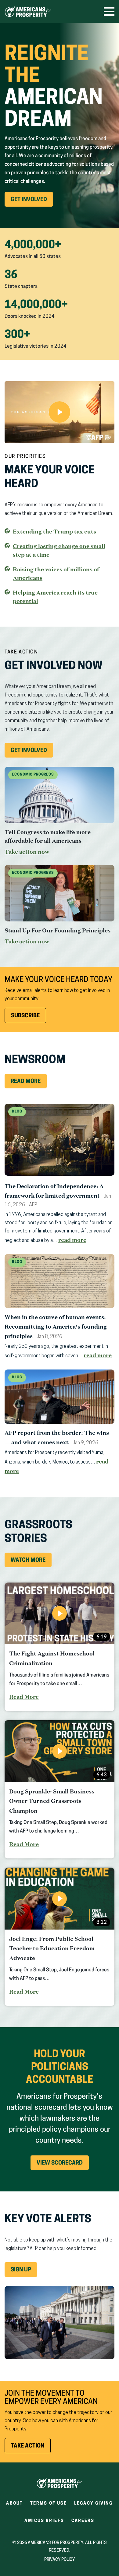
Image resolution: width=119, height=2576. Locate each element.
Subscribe (25, 1016)
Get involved (32, 753)
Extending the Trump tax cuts (54, 532)
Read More (26, 1082)
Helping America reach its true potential (55, 597)
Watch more (28, 1561)
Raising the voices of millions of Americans (56, 573)
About (14, 2504)
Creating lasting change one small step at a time (59, 550)
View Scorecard (60, 2163)
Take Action (31, 2448)
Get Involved (32, 202)
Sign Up (21, 2270)
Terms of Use (49, 2504)
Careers (83, 2523)
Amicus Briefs (44, 2523)
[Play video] (60, 412)
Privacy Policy (60, 2560)
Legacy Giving (93, 2504)
